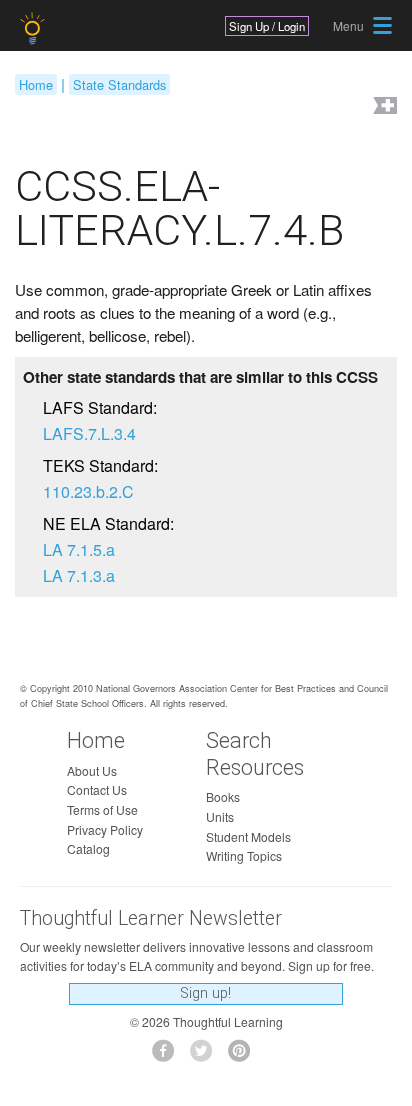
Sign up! (205, 993)
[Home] (34, 28)
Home (36, 84)
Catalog (88, 848)
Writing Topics (244, 855)
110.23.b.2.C (88, 491)
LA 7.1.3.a (79, 575)
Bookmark (383, 107)
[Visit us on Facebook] (168, 1056)
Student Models (248, 836)
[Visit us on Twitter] (206, 1056)
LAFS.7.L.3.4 (89, 433)
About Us (92, 770)
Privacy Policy (105, 829)
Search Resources (255, 754)
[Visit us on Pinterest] (244, 1056)
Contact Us (97, 789)
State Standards (119, 84)
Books (223, 796)
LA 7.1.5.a (79, 549)
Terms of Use (102, 809)
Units (220, 816)
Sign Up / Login (267, 26)
